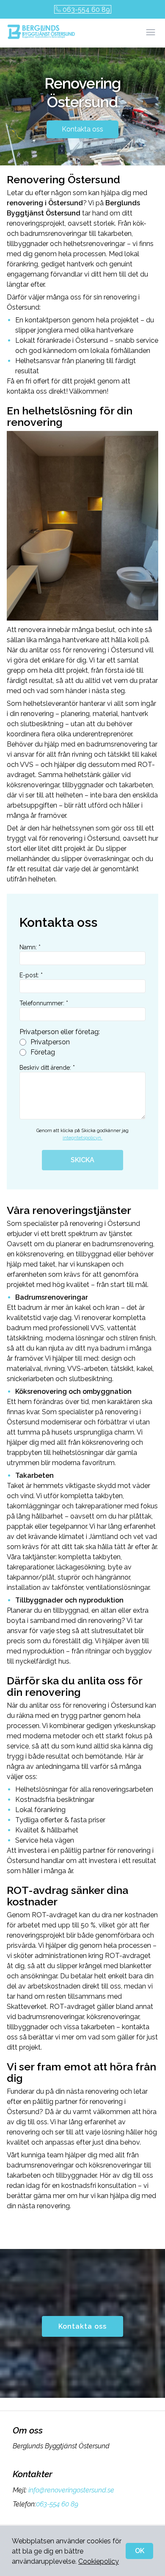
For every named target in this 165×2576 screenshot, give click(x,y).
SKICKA (82, 1160)
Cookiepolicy (99, 2561)
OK (140, 2551)
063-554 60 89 (86, 10)
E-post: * (31, 975)
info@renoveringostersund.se (71, 2490)
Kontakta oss (82, 129)
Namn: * (30, 947)
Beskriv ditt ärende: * (47, 1068)
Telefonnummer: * (44, 1003)
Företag (43, 1052)
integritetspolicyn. (82, 1138)
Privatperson (50, 1042)
